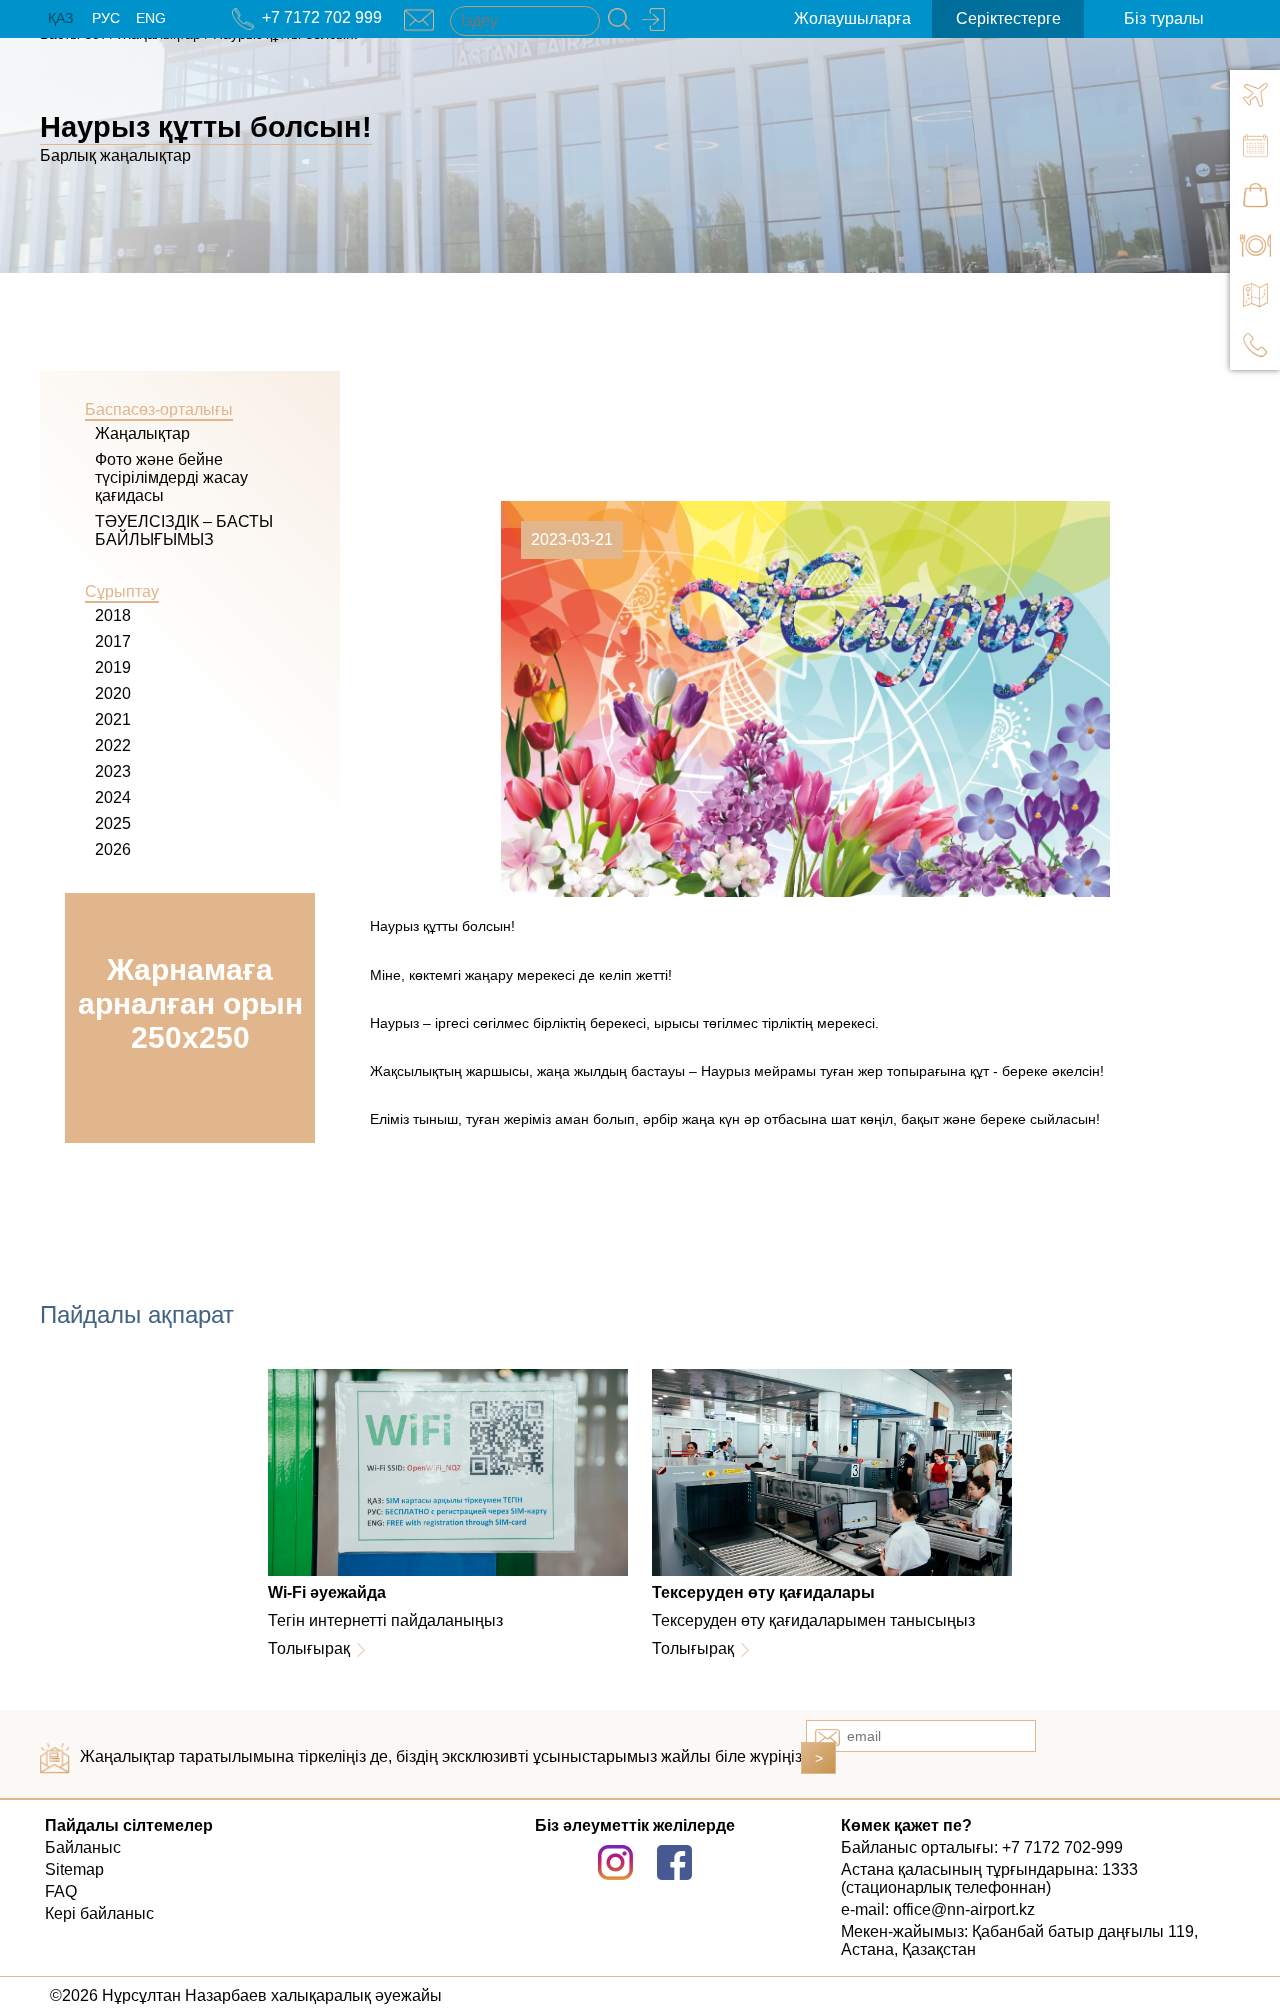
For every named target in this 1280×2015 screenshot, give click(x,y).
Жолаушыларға (852, 18)
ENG (151, 18)
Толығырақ (309, 1648)
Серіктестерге (1008, 18)
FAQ (61, 1891)
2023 (113, 771)
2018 (113, 615)
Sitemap (74, 1869)
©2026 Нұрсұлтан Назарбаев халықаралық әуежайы (246, 1995)
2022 (113, 745)
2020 (113, 693)
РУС (106, 18)
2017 (113, 641)
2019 (113, 667)
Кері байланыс (99, 1913)
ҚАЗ (60, 18)
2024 (113, 797)
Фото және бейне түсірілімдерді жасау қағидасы (171, 477)
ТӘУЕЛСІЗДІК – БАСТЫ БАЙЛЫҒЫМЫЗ (184, 530)
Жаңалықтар (142, 433)
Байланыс (83, 1847)
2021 (113, 719)
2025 (113, 823)
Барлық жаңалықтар (115, 155)
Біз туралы (1164, 18)
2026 (113, 849)
